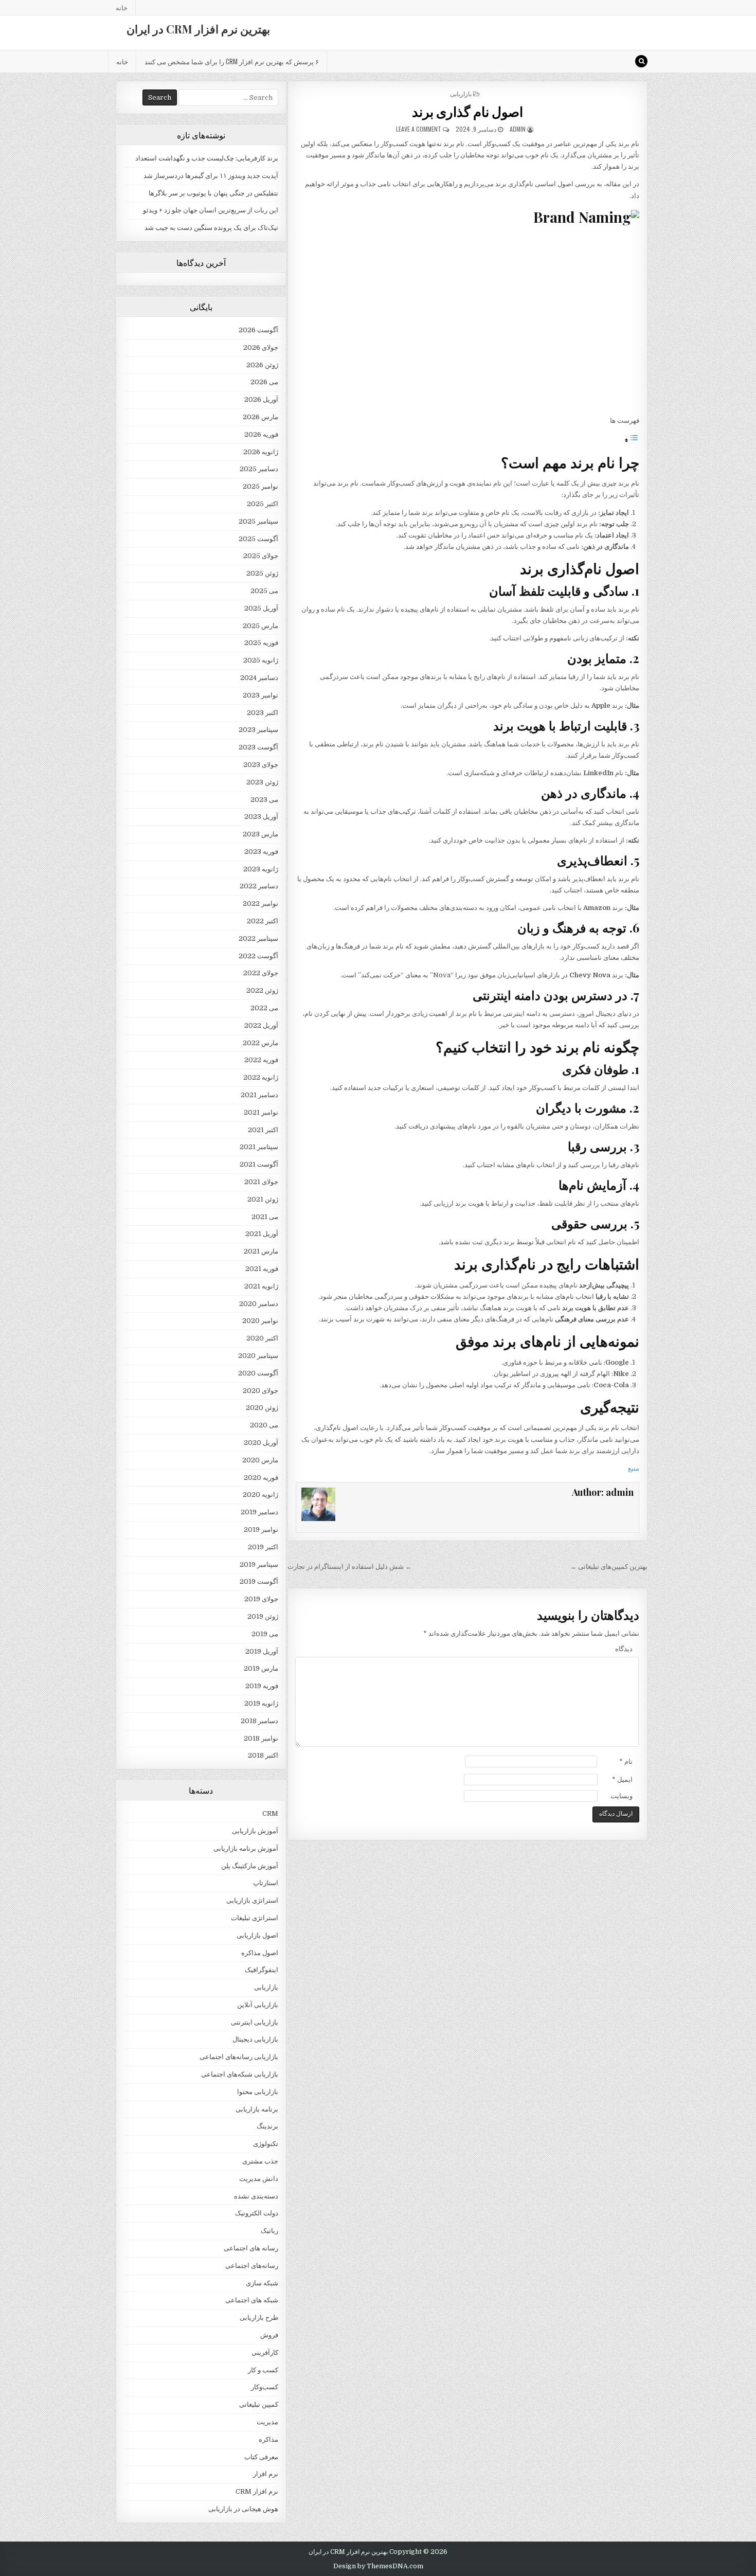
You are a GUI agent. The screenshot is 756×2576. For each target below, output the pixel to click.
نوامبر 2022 (260, 904)
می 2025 (264, 591)
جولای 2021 (261, 1182)
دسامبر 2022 (259, 886)
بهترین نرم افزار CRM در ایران (198, 29)
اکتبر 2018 (263, 1755)
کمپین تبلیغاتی (259, 2404)
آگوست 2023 (258, 747)
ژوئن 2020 (262, 1408)
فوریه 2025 (261, 643)
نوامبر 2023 (260, 695)
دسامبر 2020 (259, 1304)
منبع (634, 1468)
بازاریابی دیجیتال (255, 2039)
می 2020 (264, 1425)
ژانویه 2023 (261, 869)
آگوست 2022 (258, 956)
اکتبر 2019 (263, 1547)
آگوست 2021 (259, 1164)
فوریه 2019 (262, 1686)
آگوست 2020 (258, 1373)
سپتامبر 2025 (258, 521)
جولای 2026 (261, 347)
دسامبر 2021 (259, 1095)
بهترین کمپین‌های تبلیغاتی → (609, 1567)
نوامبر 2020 (260, 1321)
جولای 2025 (261, 556)
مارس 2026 (260, 417)
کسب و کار (263, 2370)
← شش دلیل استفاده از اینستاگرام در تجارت (350, 1567)
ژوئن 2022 (262, 990)
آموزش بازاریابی (255, 1831)
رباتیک (269, 2231)
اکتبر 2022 (263, 921)
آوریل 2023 (261, 817)
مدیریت (267, 2422)
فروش (269, 2335)
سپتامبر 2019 (259, 1564)
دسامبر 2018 (259, 1721)
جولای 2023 (261, 765)
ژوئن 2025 (262, 573)
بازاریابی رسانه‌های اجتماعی (239, 2057)
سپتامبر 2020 (258, 1356)
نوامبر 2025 (260, 486)
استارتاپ (266, 1883)
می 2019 (265, 1634)
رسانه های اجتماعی (251, 2248)
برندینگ (267, 2126)
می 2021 (265, 1217)
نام (626, 1761)
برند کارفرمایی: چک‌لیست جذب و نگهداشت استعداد (207, 158)
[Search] (641, 61)
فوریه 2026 (261, 434)
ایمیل (622, 1779)
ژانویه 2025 (261, 660)
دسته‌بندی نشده (256, 2196)
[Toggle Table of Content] (632, 441)
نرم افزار (266, 2474)
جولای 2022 (261, 973)
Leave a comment (419, 129)
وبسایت (622, 1796)
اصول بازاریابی (257, 1935)
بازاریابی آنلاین (258, 2005)
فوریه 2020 (261, 1478)
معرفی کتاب (261, 2457)
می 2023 (264, 800)
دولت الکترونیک (257, 2213)
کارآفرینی (265, 2353)
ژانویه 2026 (261, 452)
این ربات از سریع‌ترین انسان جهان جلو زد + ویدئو (211, 210)
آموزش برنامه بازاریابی (246, 1848)
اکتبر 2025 (263, 504)
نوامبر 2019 (261, 1529)
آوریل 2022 (261, 1025)
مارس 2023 (260, 834)
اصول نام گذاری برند (468, 111)
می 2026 (264, 382)
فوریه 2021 (262, 1269)
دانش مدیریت (259, 2179)
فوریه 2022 (261, 1060)
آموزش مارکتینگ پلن (250, 1866)
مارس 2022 (260, 1043)
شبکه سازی (262, 2283)
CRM (270, 1813)
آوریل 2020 (261, 1443)
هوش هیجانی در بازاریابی (243, 2509)
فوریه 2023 (261, 852)
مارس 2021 (261, 1251)
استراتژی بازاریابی (252, 1900)
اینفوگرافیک (262, 1970)
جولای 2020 (260, 1391)
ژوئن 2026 (262, 365)
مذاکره (268, 2439)
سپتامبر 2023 (258, 730)
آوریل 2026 (261, 399)
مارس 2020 (260, 1460)
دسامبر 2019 (259, 1512)
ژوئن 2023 (262, 782)
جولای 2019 (261, 1599)
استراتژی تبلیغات (255, 1918)
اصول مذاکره (260, 1953)
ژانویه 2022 (261, 1077)
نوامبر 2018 (261, 1738)
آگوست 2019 (259, 1581)
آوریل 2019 (262, 1651)
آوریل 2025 (261, 608)
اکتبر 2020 (262, 1338)
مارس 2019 (261, 1668)
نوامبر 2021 (261, 1112)
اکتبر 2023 (263, 713)
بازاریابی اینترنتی (255, 2022)
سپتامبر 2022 (258, 938)
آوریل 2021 (262, 1234)
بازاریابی (461, 93)
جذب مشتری (260, 2161)
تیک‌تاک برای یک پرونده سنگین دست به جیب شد (211, 228)
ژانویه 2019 (261, 1703)
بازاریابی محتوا (258, 2092)
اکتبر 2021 (263, 1130)
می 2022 (264, 1008)
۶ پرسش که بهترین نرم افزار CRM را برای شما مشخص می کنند (232, 61)
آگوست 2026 (258, 330)
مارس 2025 (260, 626)
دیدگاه (624, 1649)
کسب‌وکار (265, 2387)
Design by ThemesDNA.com (378, 2566)
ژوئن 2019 (263, 1616)
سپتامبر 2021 (259, 1147)
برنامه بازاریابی (257, 2109)
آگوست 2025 (258, 539)
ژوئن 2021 (263, 1199)
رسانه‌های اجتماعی (252, 2266)
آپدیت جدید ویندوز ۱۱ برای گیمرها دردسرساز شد (211, 176)
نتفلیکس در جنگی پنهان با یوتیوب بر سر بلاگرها (213, 193)
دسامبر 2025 (259, 469)
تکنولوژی (266, 2144)
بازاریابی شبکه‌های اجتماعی (240, 2074)
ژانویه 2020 (260, 1495)
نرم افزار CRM (257, 2491)
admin (518, 129)
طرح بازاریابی (259, 2318)
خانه (122, 7)
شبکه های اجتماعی (252, 2300)
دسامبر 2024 (259, 678)
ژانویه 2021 (261, 1286)
